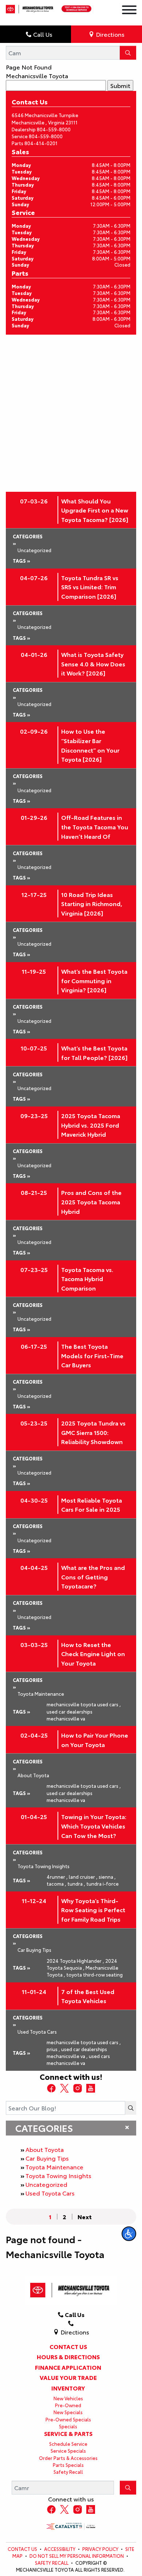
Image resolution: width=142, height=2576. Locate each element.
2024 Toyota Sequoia (82, 1964)
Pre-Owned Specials (68, 2419)
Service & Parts (68, 2433)
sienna (107, 1877)
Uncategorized (46, 2184)
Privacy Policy (100, 2549)
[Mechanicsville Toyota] (30, 7)
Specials (68, 2426)
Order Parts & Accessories (68, 2458)
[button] (129, 2234)
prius (53, 2049)
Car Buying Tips (47, 2158)
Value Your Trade (68, 2377)
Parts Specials (68, 2465)
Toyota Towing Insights (58, 2175)
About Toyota (45, 2149)
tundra (76, 1883)
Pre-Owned (68, 2405)
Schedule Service (68, 2444)
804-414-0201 (41, 143)
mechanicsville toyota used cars (84, 1704)
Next (85, 2217)
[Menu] (129, 11)
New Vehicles (68, 2398)
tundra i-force (102, 1883)
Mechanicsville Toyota (37, 75)
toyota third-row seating (94, 1974)
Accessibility (60, 2549)
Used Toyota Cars (50, 2193)
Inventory (68, 2388)
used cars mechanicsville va (78, 2059)
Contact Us (68, 2346)
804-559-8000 (54, 129)
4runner (57, 1877)
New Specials (68, 2412)
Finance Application (68, 2367)
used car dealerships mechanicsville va (70, 1715)
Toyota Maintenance (54, 2167)
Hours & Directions (68, 2357)
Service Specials (68, 2451)
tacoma (56, 1883)
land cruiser (83, 1877)
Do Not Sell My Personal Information (77, 2556)
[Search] (128, 53)
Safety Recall (68, 2472)
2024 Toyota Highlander (75, 1961)
